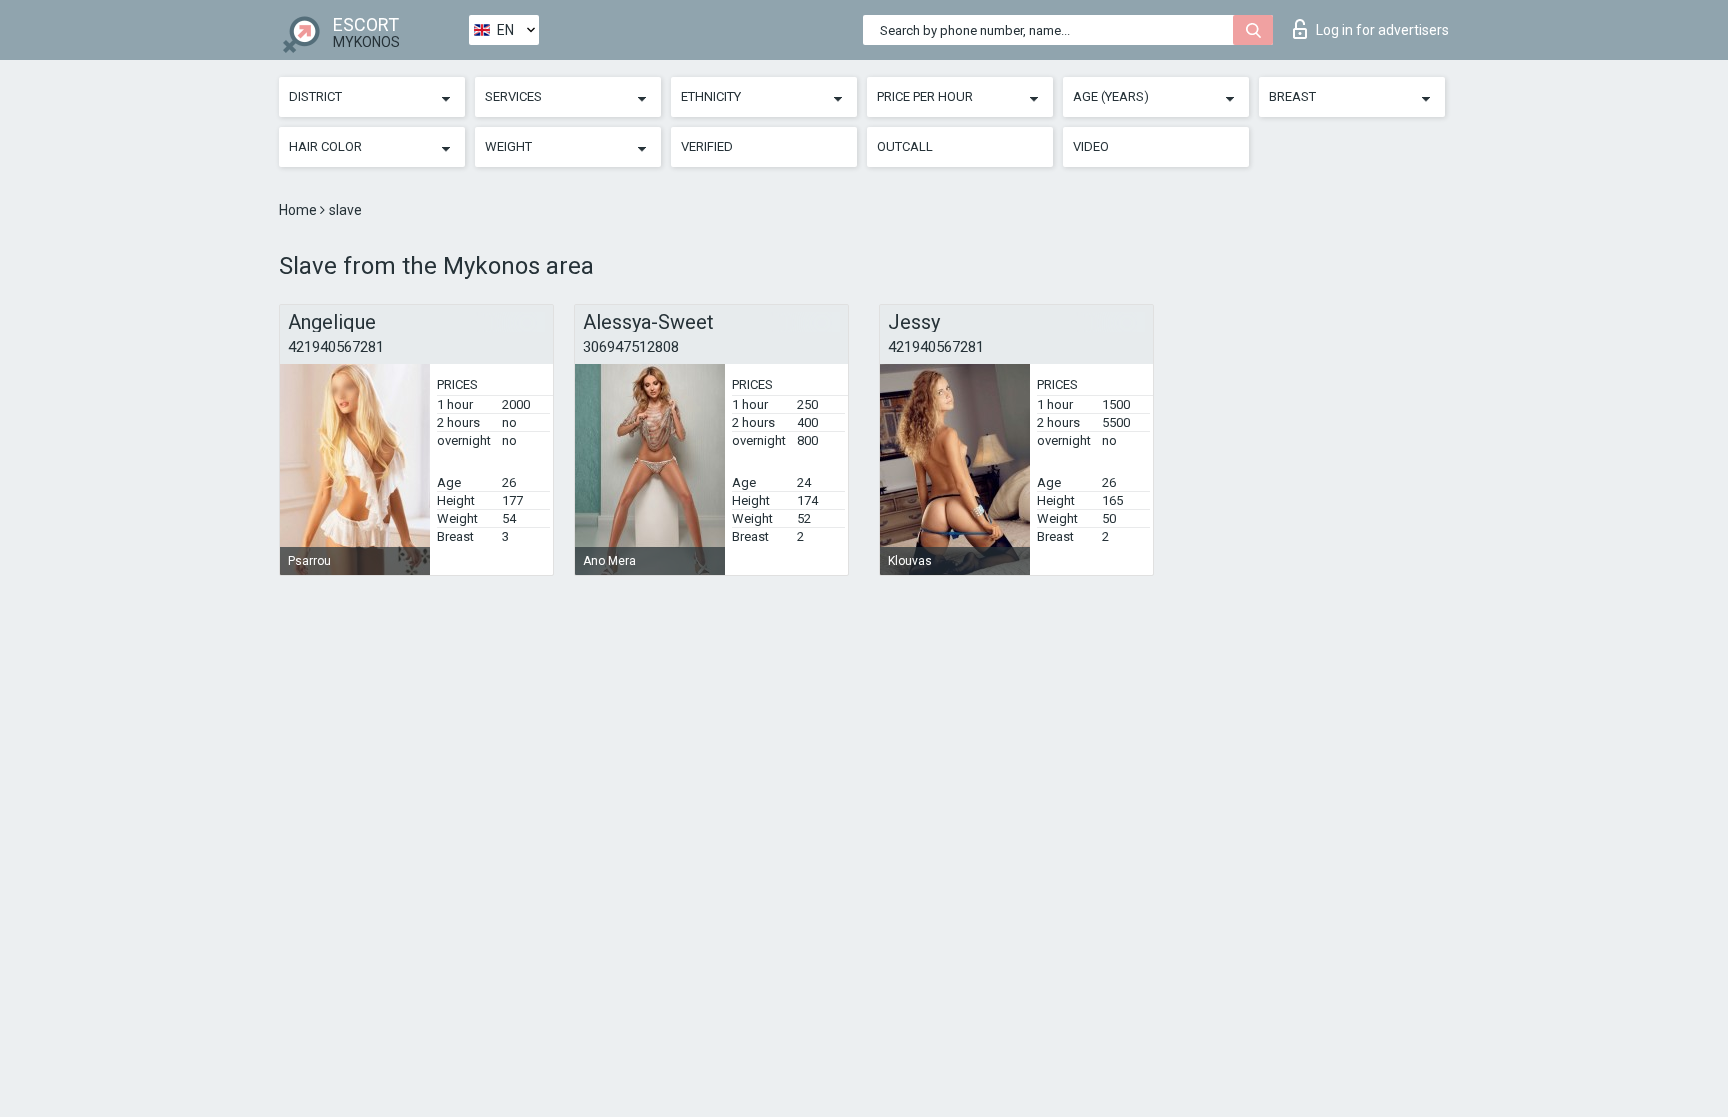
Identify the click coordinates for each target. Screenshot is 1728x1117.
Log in (1382, 30)
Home (299, 210)
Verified (707, 146)
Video (1091, 146)
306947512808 (631, 347)
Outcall (905, 146)
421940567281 (336, 347)
